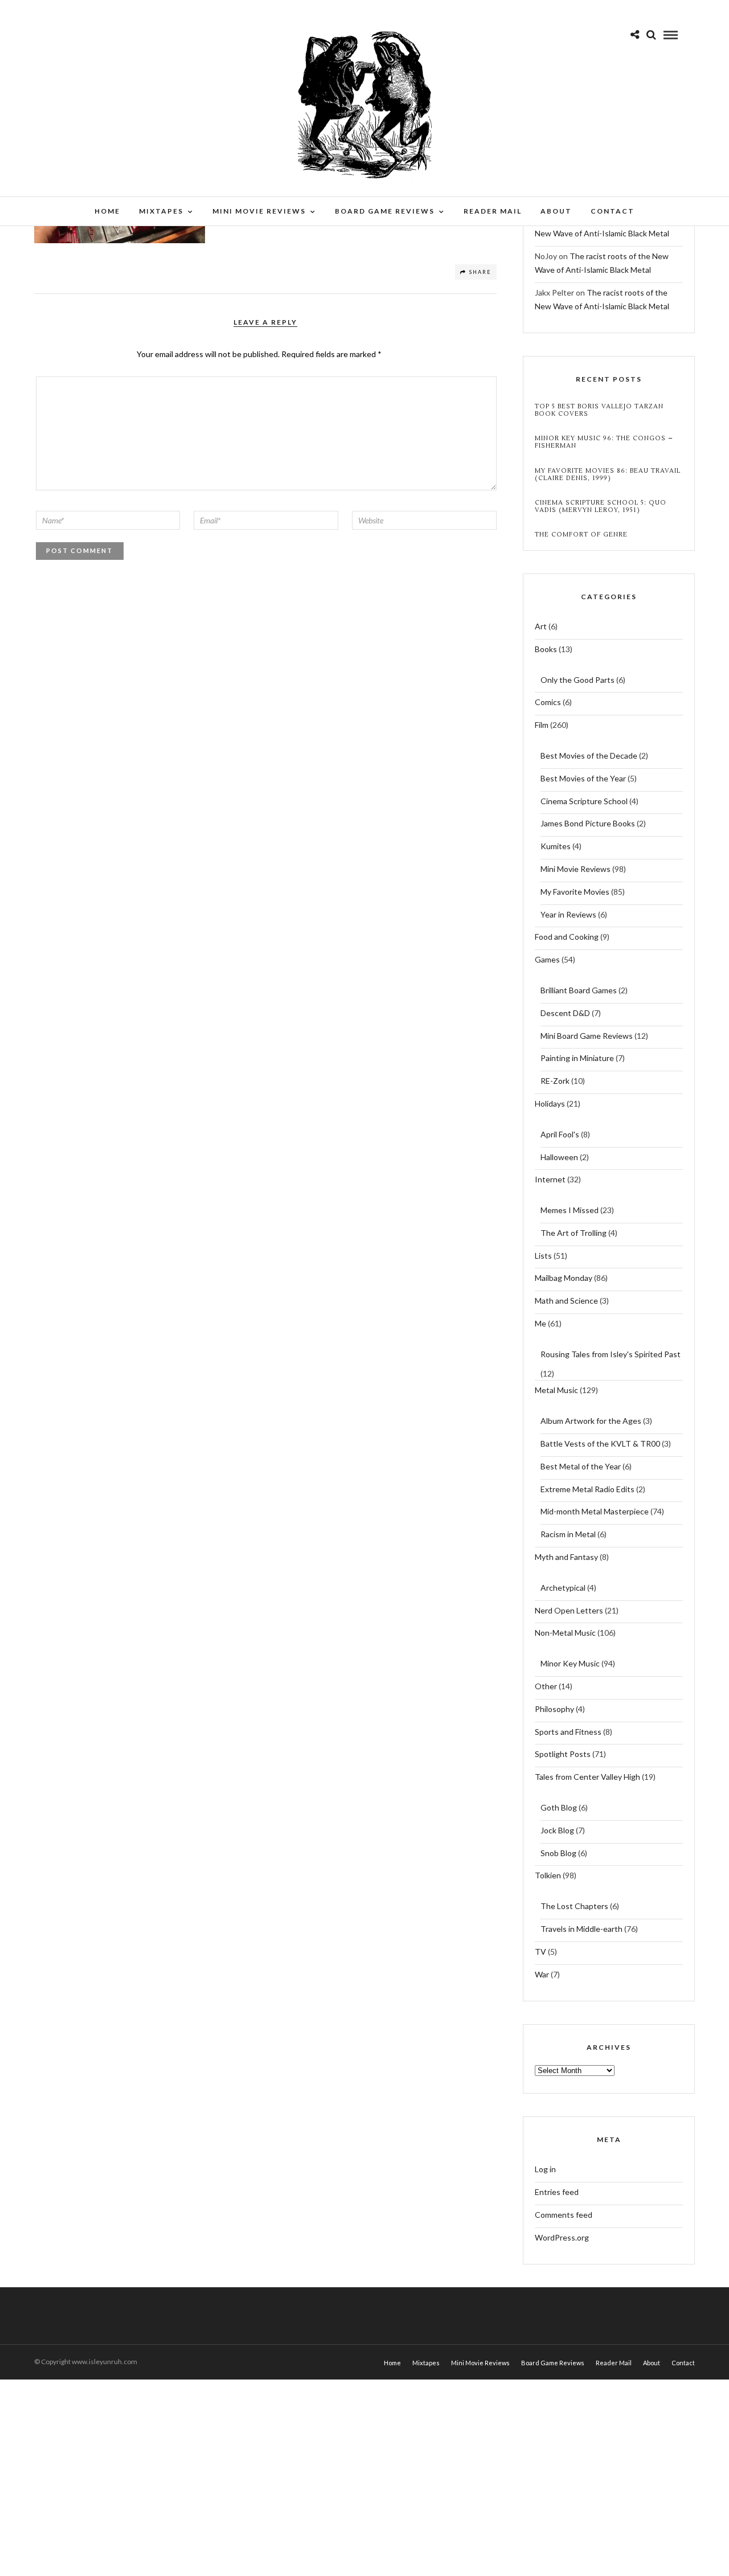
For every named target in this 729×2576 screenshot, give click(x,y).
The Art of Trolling (574, 1233)
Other (546, 1686)
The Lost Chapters (574, 1906)
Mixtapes (161, 211)
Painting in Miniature (577, 1058)
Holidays (550, 1103)
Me (540, 1323)
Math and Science (566, 1301)
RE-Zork (555, 1081)
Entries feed (557, 2192)
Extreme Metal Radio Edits (587, 1489)
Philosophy (554, 1709)
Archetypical (563, 1588)
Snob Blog (558, 1853)
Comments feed (564, 2215)
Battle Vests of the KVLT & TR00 (600, 1443)
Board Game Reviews (385, 211)
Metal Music (556, 1390)
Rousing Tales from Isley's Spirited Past (611, 1354)
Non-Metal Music (565, 1633)
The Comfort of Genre (581, 535)
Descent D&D (565, 1013)
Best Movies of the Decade (589, 755)
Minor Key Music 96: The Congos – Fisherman (604, 442)
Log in (545, 2169)
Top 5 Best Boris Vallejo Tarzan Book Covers (599, 410)
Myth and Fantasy (566, 1557)
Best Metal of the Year (581, 1466)
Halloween (559, 1157)
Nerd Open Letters (569, 1610)
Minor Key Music (570, 1663)
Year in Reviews (568, 914)
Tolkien (548, 1875)
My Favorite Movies (575, 892)
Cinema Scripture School (584, 801)
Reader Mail (493, 211)
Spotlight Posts (563, 1754)
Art (541, 626)
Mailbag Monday (564, 1278)
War (542, 1974)
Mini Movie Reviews (259, 211)
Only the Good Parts (578, 680)
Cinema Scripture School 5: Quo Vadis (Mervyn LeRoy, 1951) (601, 506)
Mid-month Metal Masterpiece (595, 1511)
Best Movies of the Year (583, 778)
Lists (543, 1256)
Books (546, 649)
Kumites (556, 846)
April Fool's (560, 1134)
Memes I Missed (570, 1210)
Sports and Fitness (568, 1732)
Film (542, 725)
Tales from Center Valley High (587, 1777)
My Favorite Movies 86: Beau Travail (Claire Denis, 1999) (608, 474)
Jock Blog (557, 1830)
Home (107, 211)
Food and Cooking (567, 937)
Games (547, 959)
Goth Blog (559, 1807)
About (556, 211)
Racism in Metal (568, 1534)
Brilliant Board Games (579, 990)
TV (540, 1952)
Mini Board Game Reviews (587, 1036)
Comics (548, 702)
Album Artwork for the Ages (591, 1421)
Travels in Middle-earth (581, 1929)
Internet (550, 1179)
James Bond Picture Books (588, 823)
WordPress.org (562, 2237)
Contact (613, 211)
